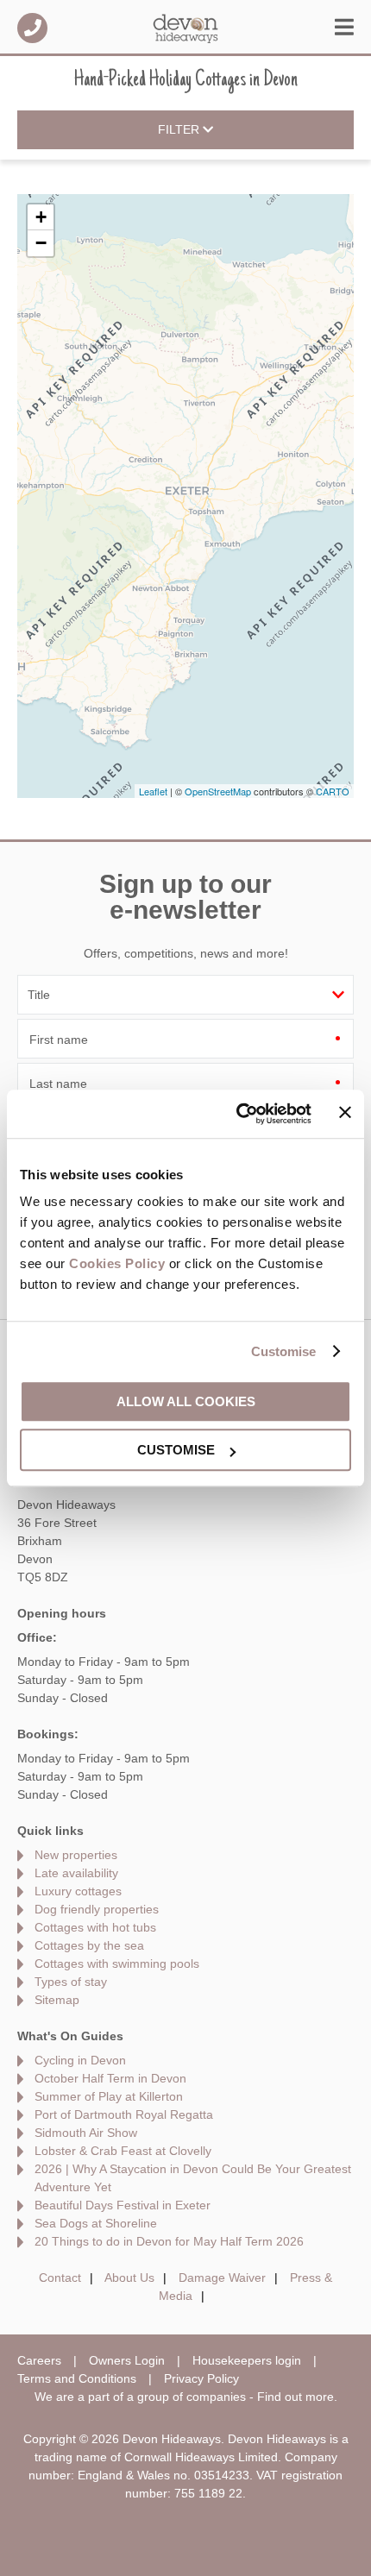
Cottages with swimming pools (117, 1963)
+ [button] (41, 217)
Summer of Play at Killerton (109, 2096)
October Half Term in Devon (110, 2078)
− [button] (41, 243)
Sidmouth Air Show (86, 2133)
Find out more (296, 2397)
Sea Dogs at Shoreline (96, 2223)
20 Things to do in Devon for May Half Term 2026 (169, 2241)
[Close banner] (345, 1113)
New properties (76, 1855)
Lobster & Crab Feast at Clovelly (123, 2151)
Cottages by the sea (89, 1945)
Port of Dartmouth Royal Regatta (124, 2114)
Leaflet (153, 791)
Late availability (76, 1873)
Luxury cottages (78, 1891)
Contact (60, 2278)
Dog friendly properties (97, 1909)
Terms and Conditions (77, 2378)
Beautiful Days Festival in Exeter (123, 2205)
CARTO (333, 791)
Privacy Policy (201, 2378)
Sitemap (57, 2000)
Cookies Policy (117, 1263)
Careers (39, 2360)
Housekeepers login (247, 2360)
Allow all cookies (186, 1401)
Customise (284, 1351)
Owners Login (127, 2360)
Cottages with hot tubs (95, 1927)
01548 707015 (32, 28)
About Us (129, 2278)
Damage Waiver (222, 2278)
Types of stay (71, 1982)
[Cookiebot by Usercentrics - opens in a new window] (237, 1114)
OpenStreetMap (218, 791)
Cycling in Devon (80, 2060)
